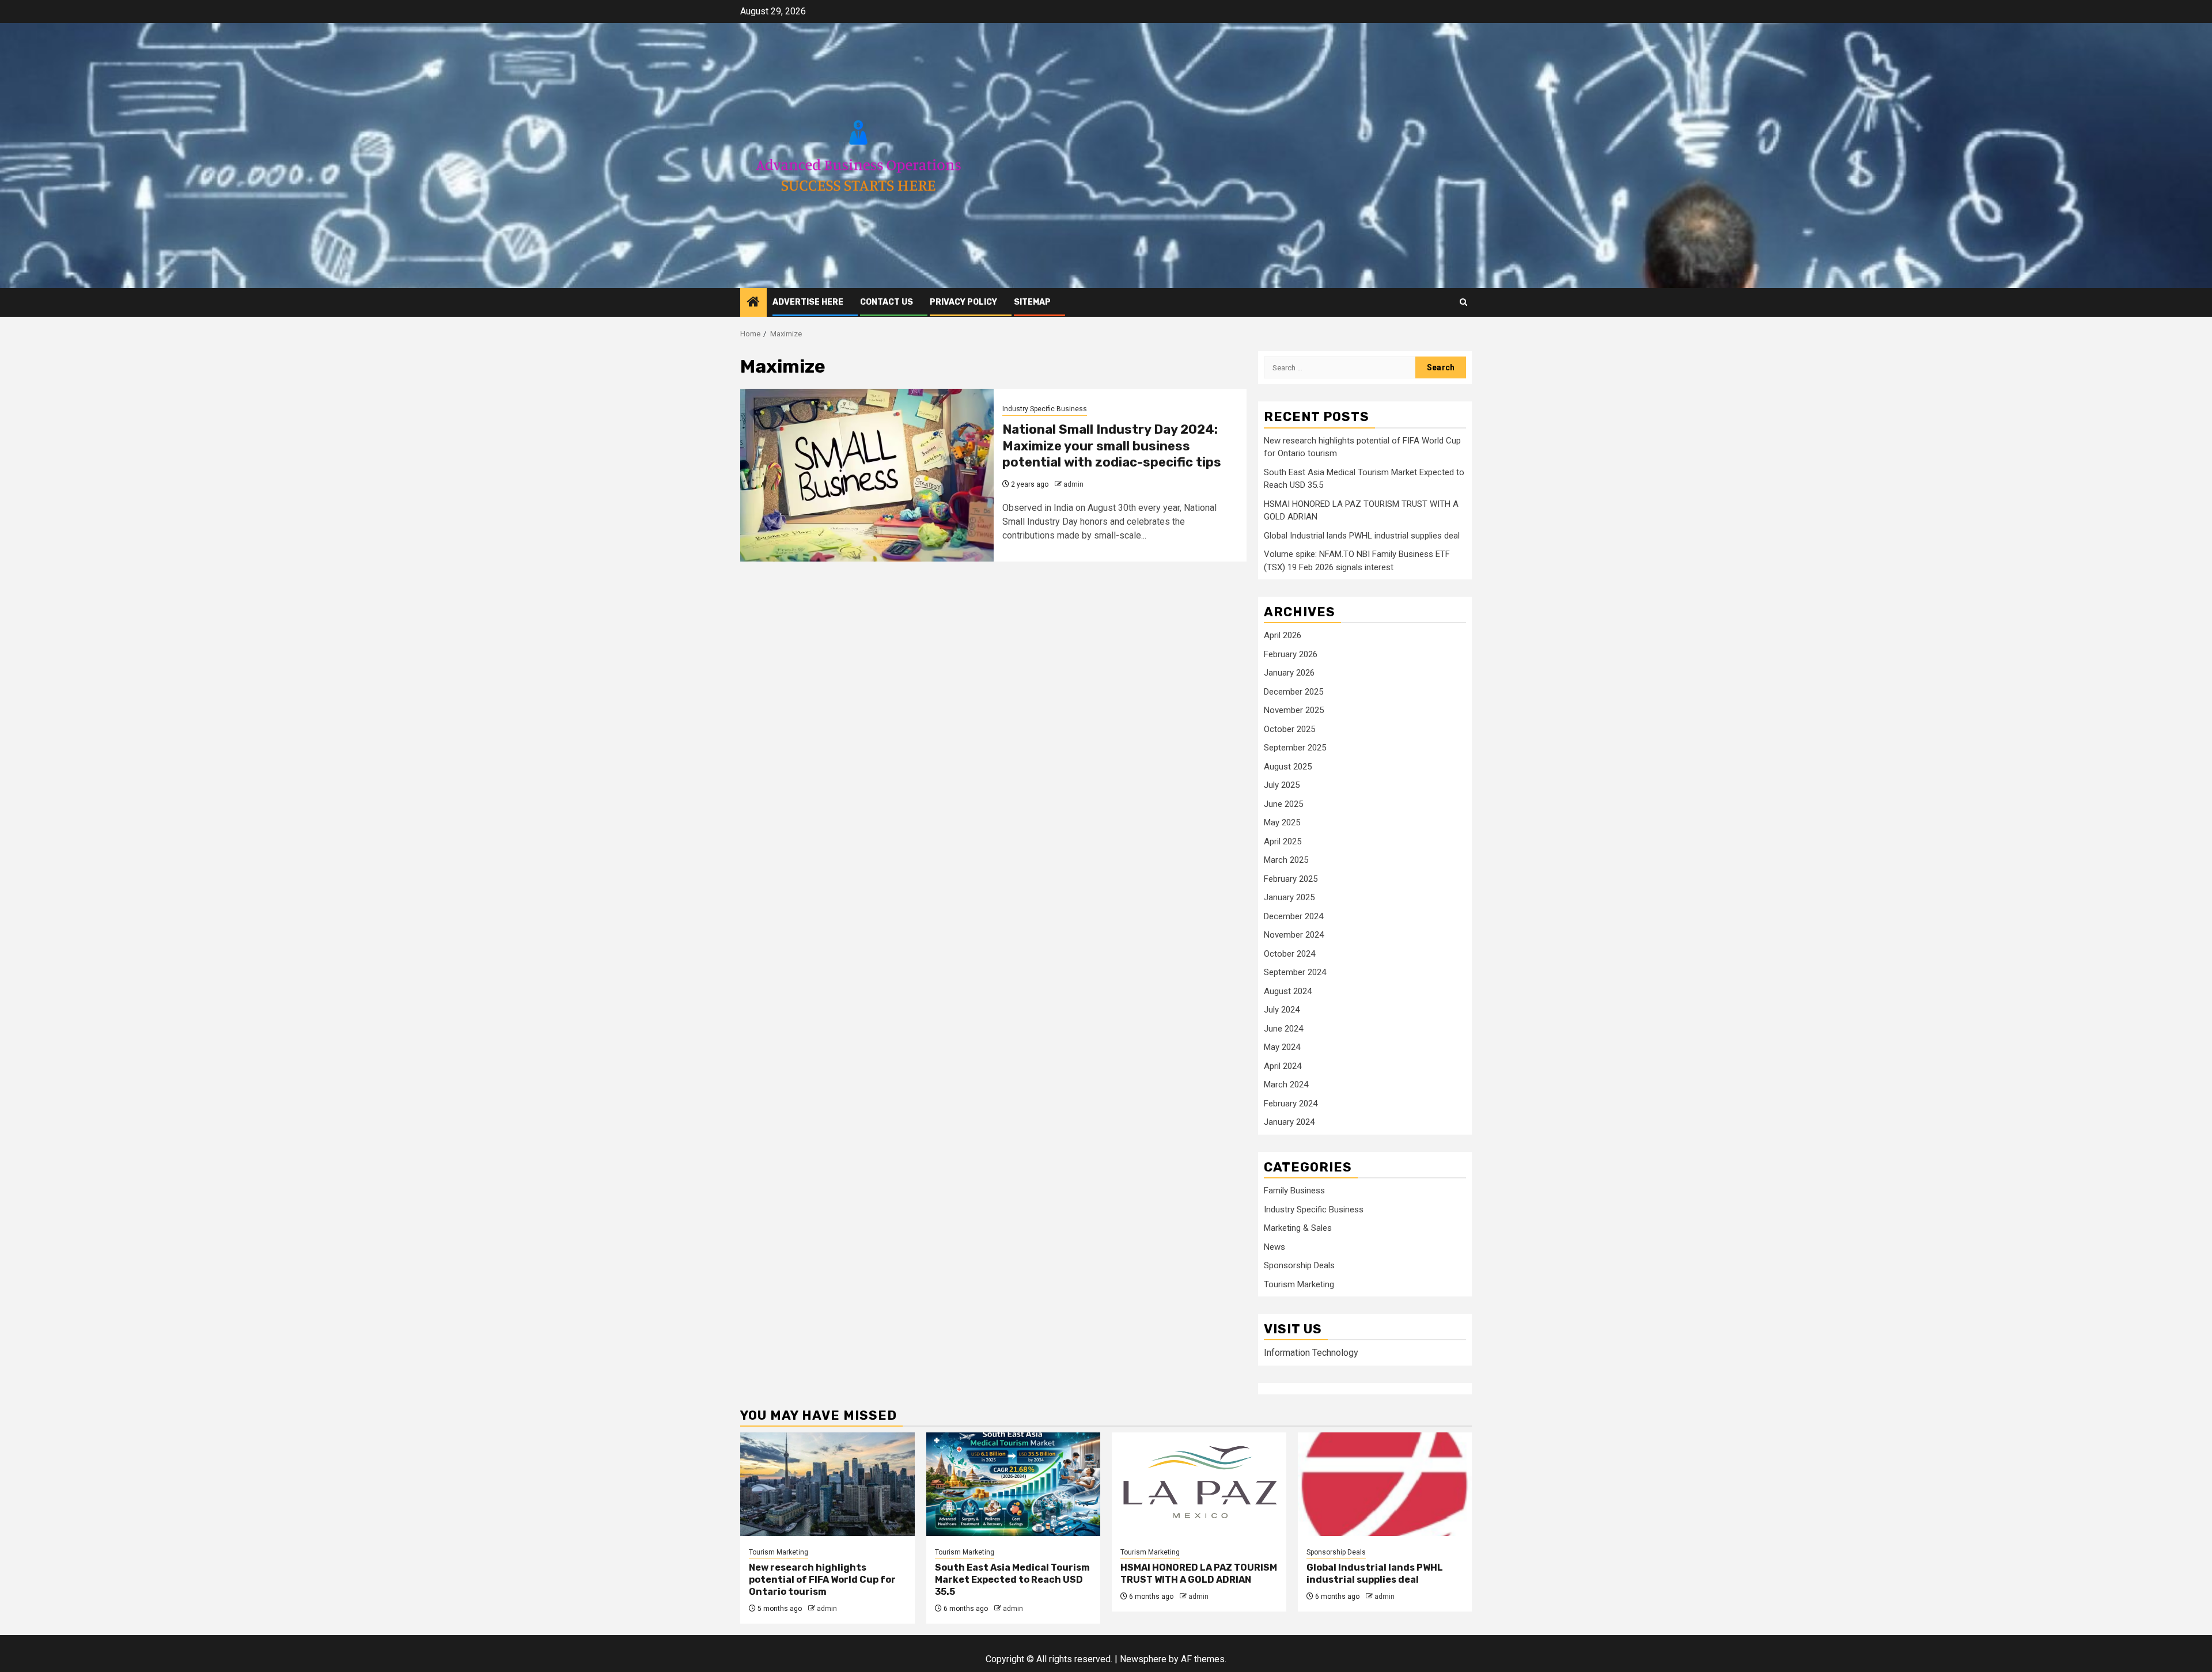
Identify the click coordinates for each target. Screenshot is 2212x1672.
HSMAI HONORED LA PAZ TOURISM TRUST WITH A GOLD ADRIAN (1199, 1574)
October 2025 (1289, 729)
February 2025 (1291, 879)
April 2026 (1283, 635)
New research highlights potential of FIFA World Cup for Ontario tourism (822, 1580)
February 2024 (1291, 1104)
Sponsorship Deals (1299, 1265)
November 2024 (1294, 935)
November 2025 (1294, 710)
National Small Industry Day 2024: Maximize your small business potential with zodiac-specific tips (1112, 446)
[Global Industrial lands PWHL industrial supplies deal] (1385, 1484)
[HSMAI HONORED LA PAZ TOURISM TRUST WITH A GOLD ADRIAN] (1199, 1484)
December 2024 (1294, 916)
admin (1073, 484)
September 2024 (1295, 972)
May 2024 (1282, 1047)
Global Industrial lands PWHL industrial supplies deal (1362, 536)
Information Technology (1311, 1353)
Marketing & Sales (1298, 1228)
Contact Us (887, 302)
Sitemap (1032, 302)
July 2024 (1282, 1010)
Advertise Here (808, 302)
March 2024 (1286, 1085)
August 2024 (1288, 991)
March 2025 (1286, 860)
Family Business (1294, 1191)
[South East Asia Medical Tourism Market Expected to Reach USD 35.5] (1014, 1484)
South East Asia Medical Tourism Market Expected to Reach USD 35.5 (1012, 1580)
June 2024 (1283, 1029)
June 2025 (1283, 804)
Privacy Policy (963, 302)
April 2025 (1283, 841)
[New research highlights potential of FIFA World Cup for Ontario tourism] (827, 1484)
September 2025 (1295, 748)
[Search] (1463, 302)
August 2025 (1288, 767)
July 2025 (1282, 785)
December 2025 (1294, 692)
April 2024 (1283, 1066)
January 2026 (1289, 673)
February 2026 (1291, 654)
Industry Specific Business (1045, 409)
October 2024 (1289, 954)
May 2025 (1282, 822)
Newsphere (1143, 1659)
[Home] (753, 303)
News (1274, 1247)
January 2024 (1289, 1122)
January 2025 (1289, 897)
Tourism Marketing (1299, 1284)
